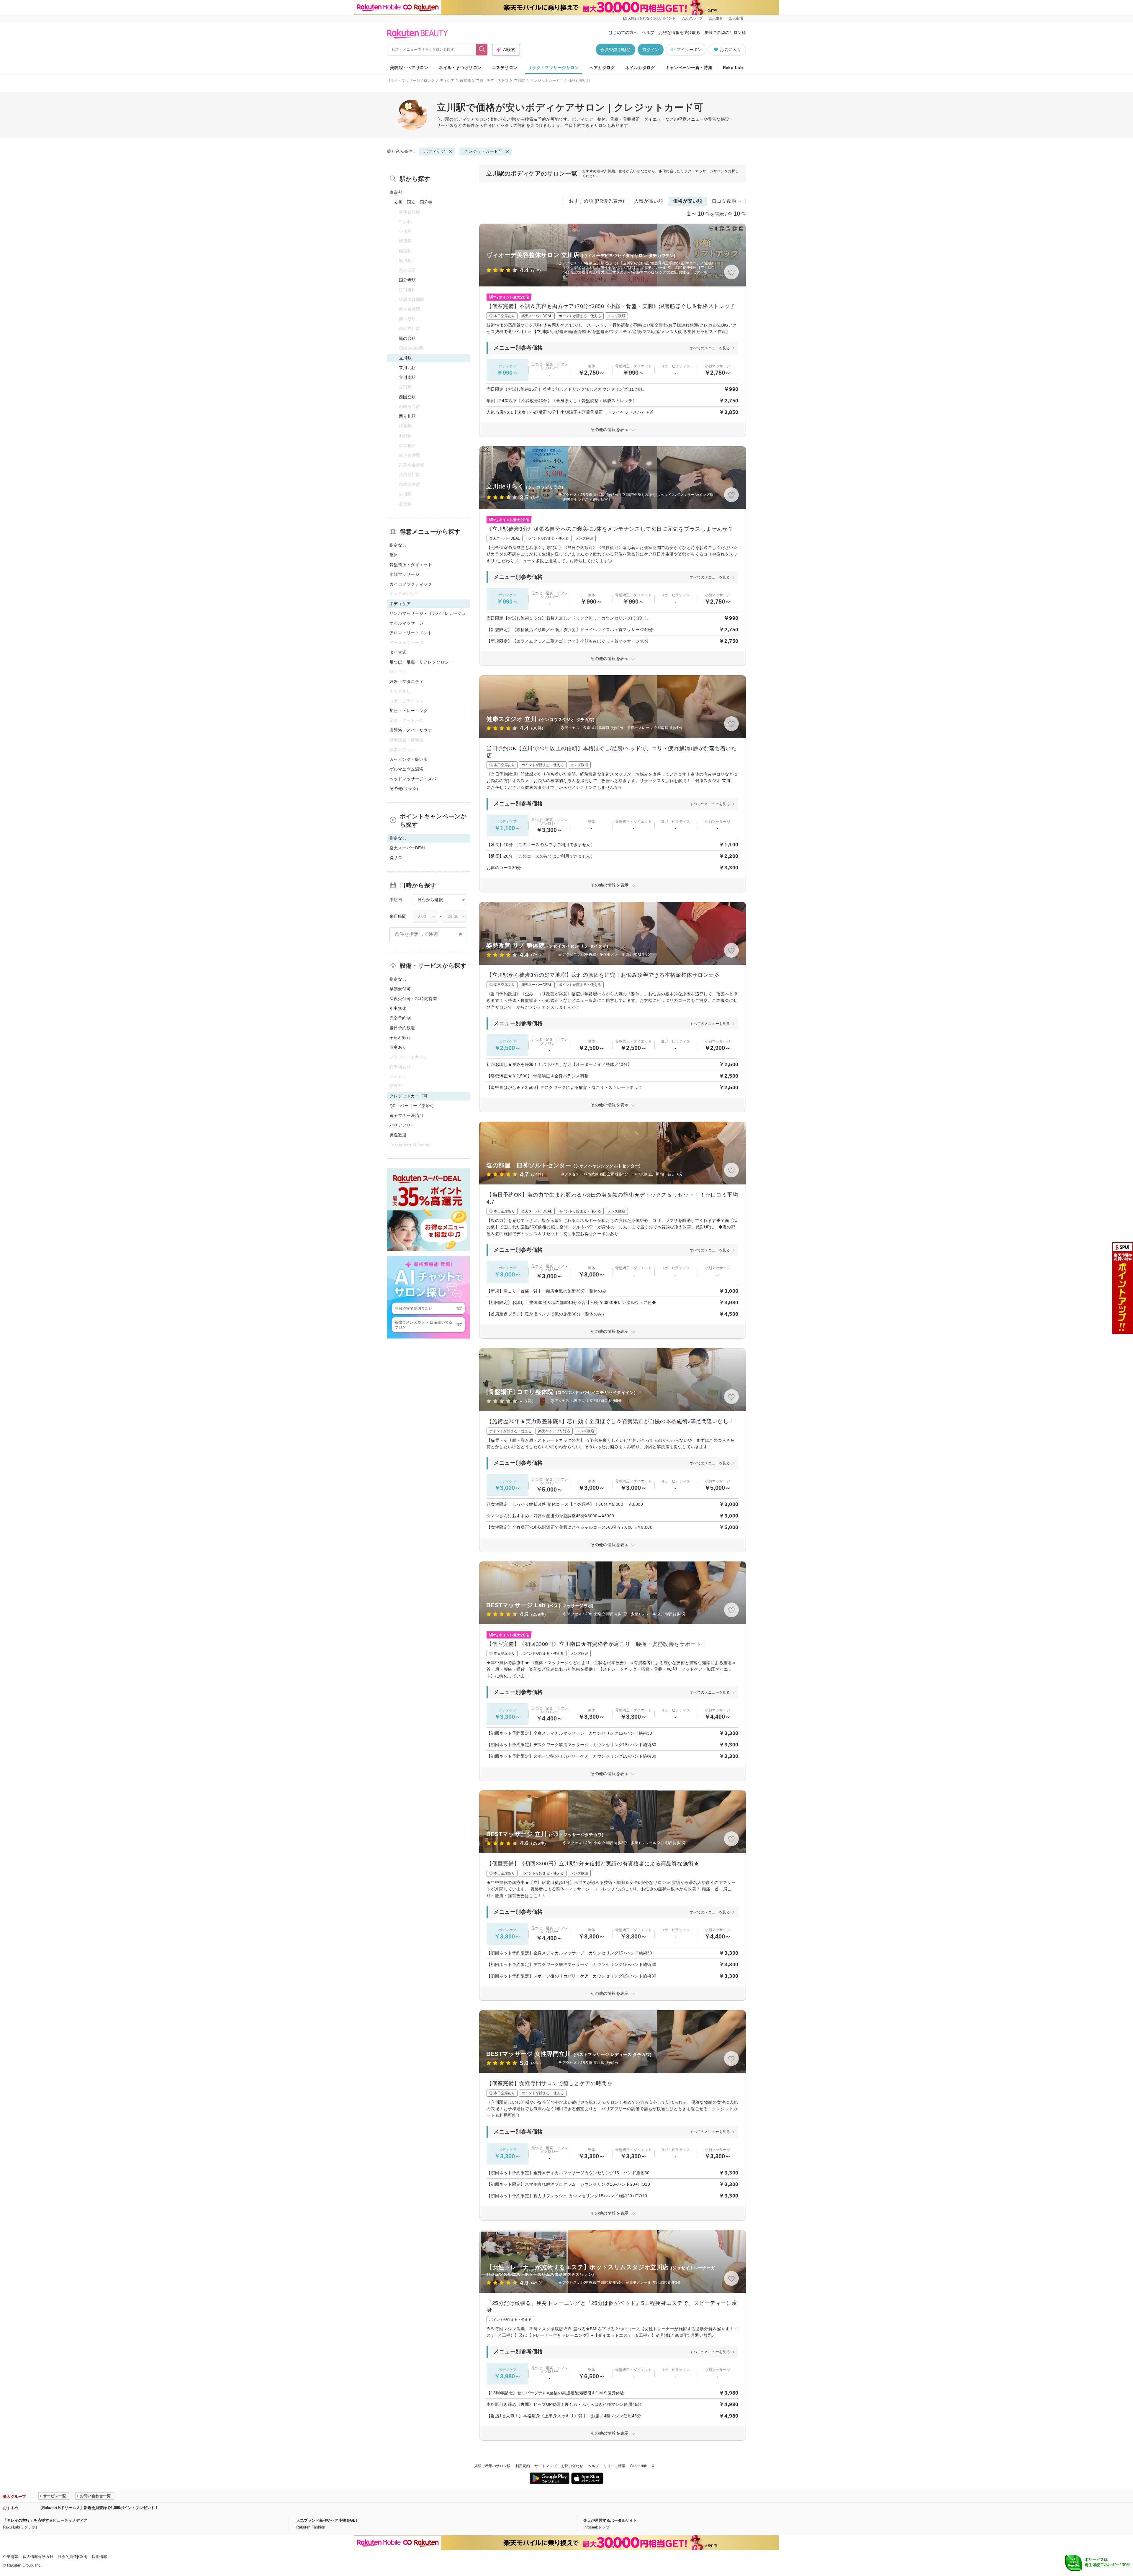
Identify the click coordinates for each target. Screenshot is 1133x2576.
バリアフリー (402, 1125)
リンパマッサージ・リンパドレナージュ (428, 613)
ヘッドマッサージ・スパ (413, 779)
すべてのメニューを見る (710, 348)
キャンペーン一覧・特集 (689, 68)
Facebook (639, 2466)
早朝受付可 (400, 989)
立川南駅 (407, 377)
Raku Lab (733, 68)
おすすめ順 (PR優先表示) (597, 201)
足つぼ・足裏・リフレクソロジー (421, 662)
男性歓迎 (398, 1135)
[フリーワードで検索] (482, 50)
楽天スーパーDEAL (408, 848)
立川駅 (519, 81)
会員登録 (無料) (615, 50)
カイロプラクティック (411, 584)
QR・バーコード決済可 (412, 1106)
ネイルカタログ (640, 68)
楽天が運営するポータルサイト (610, 2520)
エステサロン (505, 68)
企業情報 (11, 2557)
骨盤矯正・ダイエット (411, 565)
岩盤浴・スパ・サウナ (411, 730)
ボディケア (445, 81)
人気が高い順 (649, 201)
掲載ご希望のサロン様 (725, 32)
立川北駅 (407, 368)
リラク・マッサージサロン (553, 68)
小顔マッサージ (404, 574)
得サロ (396, 858)
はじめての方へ (623, 32)
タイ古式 (398, 652)
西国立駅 (407, 397)
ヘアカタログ (602, 68)
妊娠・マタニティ (406, 681)
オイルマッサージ (406, 623)
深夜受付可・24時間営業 (413, 999)
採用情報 (99, 2557)
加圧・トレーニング (409, 711)
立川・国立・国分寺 (492, 81)
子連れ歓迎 (400, 1038)
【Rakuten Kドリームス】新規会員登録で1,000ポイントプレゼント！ (98, 2508)
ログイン (651, 50)
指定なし (398, 545)
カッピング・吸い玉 (409, 759)
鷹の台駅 (407, 338)
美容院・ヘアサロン (409, 68)
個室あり (398, 1047)
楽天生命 (716, 18)
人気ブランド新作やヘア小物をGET (327, 2520)
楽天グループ (692, 18)
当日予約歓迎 (402, 1028)
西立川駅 (407, 416)
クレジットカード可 (547, 81)
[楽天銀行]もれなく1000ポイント (649, 18)
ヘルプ (648, 32)
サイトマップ (546, 2466)
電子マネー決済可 (406, 1115)
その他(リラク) (404, 789)
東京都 (465, 81)
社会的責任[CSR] (73, 2557)
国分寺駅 (407, 280)
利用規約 (523, 2466)
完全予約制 (400, 1018)
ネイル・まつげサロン (460, 68)
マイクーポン (689, 50)
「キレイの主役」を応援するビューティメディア (45, 2520)
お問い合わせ (572, 2466)
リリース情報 (615, 2466)
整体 (394, 555)
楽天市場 (736, 18)
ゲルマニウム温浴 (406, 769)
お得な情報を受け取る (680, 32)
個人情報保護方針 (38, 2557)
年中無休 (398, 1008)
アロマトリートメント (411, 633)
